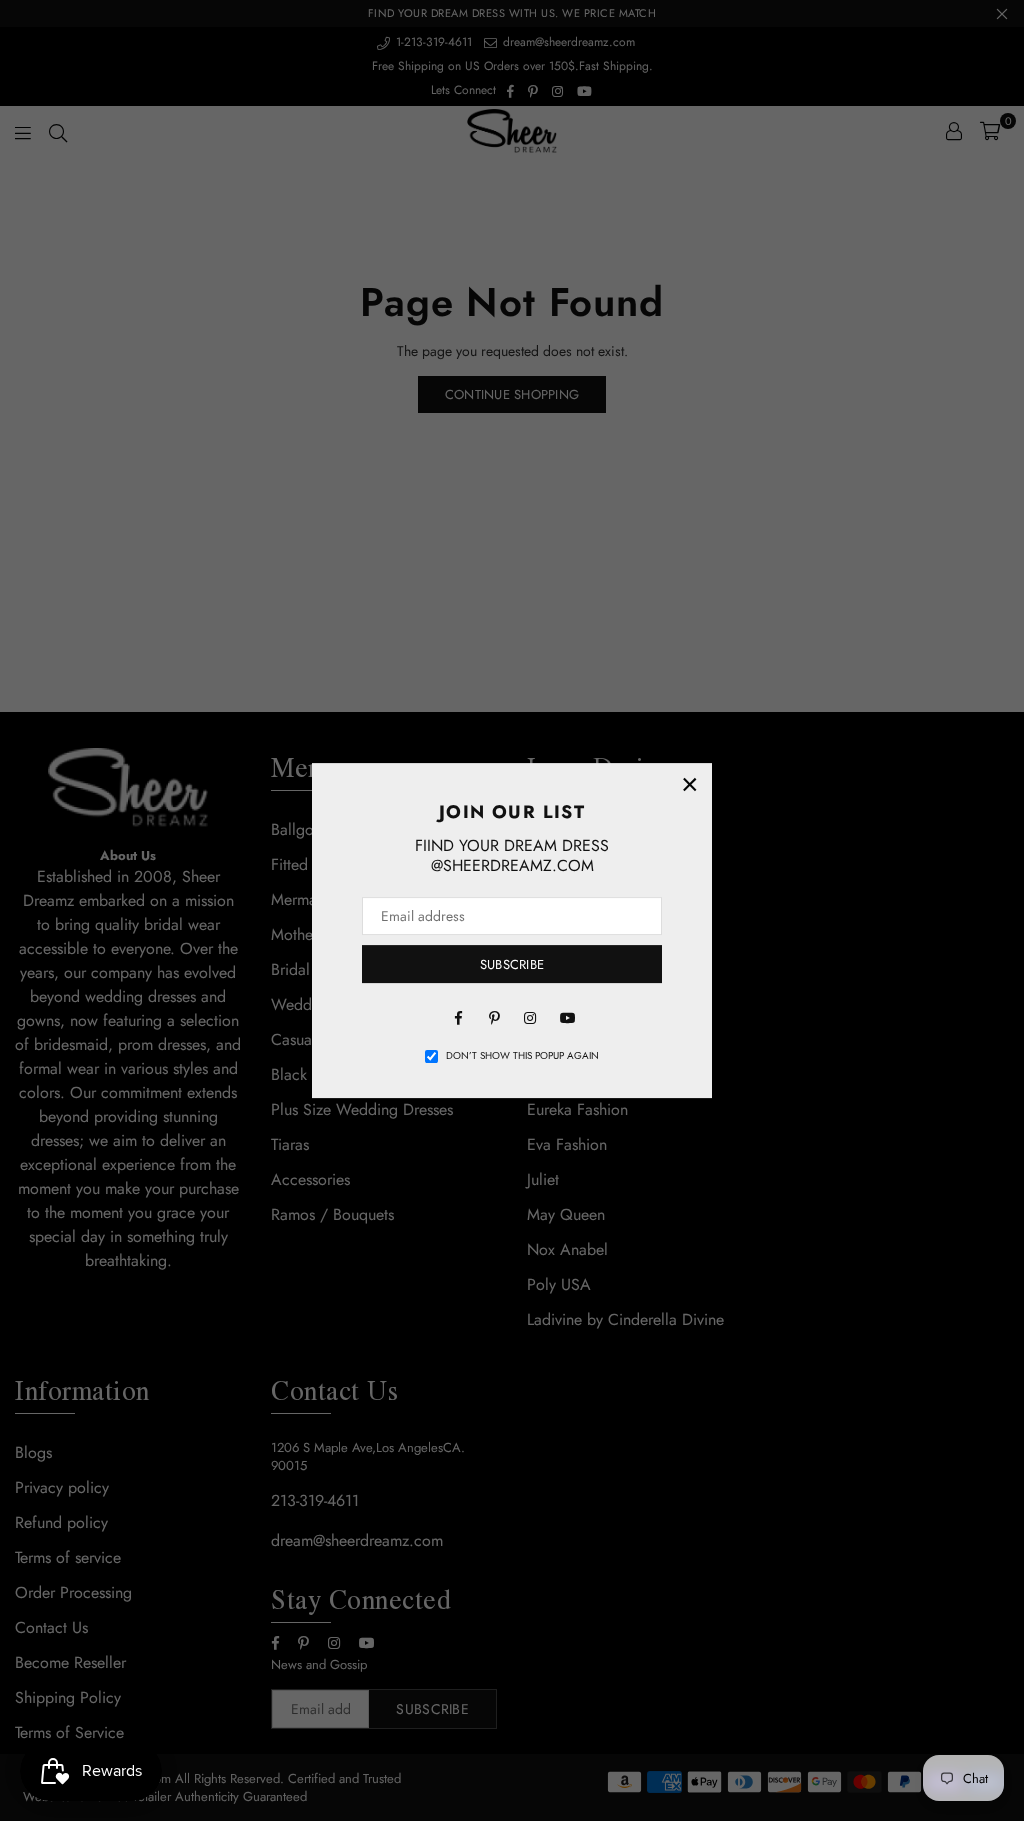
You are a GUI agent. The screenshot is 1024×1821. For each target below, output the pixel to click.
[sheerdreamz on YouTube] (566, 1016)
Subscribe (512, 964)
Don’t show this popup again (522, 1056)
